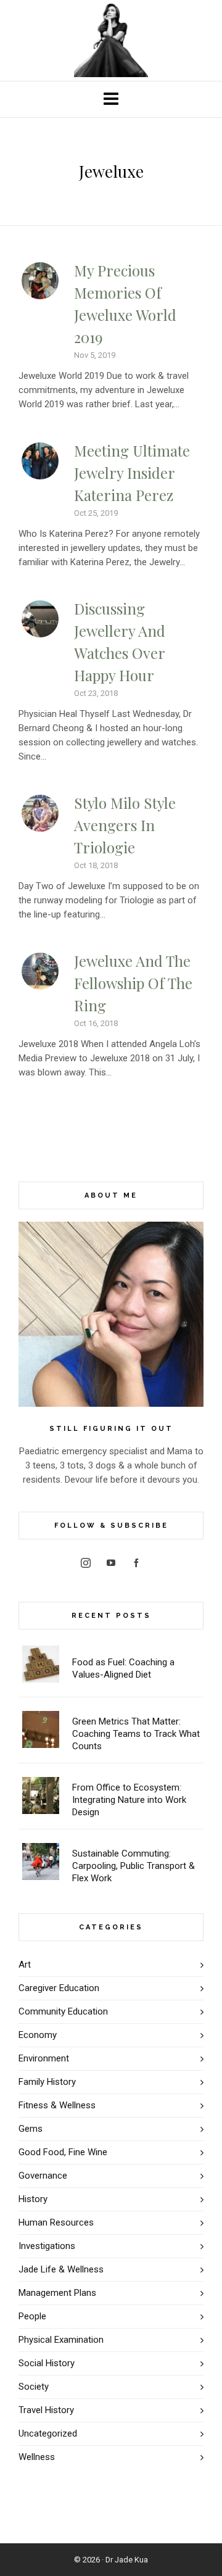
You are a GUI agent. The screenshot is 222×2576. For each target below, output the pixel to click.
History (33, 2199)
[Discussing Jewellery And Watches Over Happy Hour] (40, 619)
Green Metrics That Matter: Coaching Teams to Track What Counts (136, 1734)
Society (34, 2387)
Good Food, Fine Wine (63, 2152)
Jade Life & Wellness (61, 2269)
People (32, 2316)
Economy (38, 2035)
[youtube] (111, 1563)
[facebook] (136, 1563)
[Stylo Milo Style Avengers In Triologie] (40, 813)
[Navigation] (111, 99)
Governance (43, 2176)
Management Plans (57, 2293)
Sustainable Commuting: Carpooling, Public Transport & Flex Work (134, 1866)
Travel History (46, 2410)
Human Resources (56, 2222)
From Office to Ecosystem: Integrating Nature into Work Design (129, 1800)
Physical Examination (61, 2340)
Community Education (63, 2011)
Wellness (37, 2457)
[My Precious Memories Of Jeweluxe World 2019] (40, 281)
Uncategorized (48, 2433)
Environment (44, 2058)
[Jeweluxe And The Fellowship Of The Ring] (40, 971)
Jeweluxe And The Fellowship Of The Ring (133, 983)
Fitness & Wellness (57, 2105)
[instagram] (86, 1563)
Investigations (47, 2246)
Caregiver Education (59, 1988)
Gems (31, 2129)
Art (25, 1965)
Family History (47, 2082)
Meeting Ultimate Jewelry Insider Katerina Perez (132, 473)
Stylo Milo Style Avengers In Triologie (125, 825)
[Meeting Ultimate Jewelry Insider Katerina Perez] (40, 461)
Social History (47, 2363)
